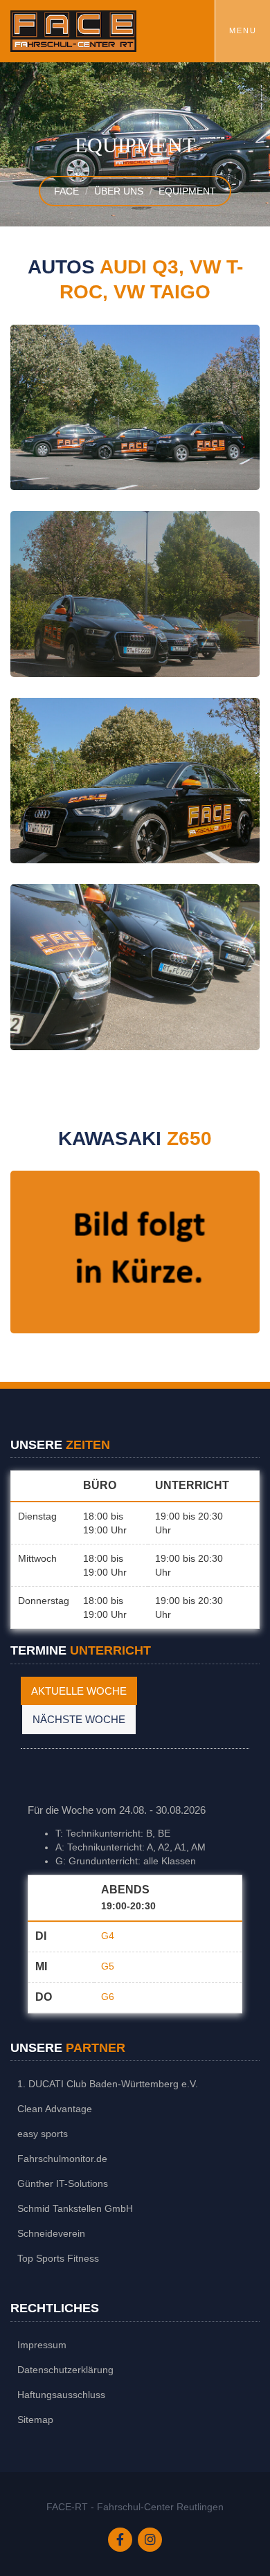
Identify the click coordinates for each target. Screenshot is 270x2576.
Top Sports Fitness (58, 2258)
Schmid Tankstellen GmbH (75, 2208)
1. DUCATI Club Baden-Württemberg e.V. (108, 2084)
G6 (108, 1997)
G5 (108, 1966)
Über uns (119, 191)
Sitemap (35, 2420)
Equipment (187, 191)
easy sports (43, 2134)
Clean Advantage (55, 2109)
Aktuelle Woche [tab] (79, 1691)
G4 (108, 1936)
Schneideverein (51, 2233)
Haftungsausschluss (61, 2395)
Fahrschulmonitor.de (62, 2159)
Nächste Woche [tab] (79, 1719)
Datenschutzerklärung (65, 2370)
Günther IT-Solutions (63, 2183)
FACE (66, 191)
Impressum (42, 2345)
